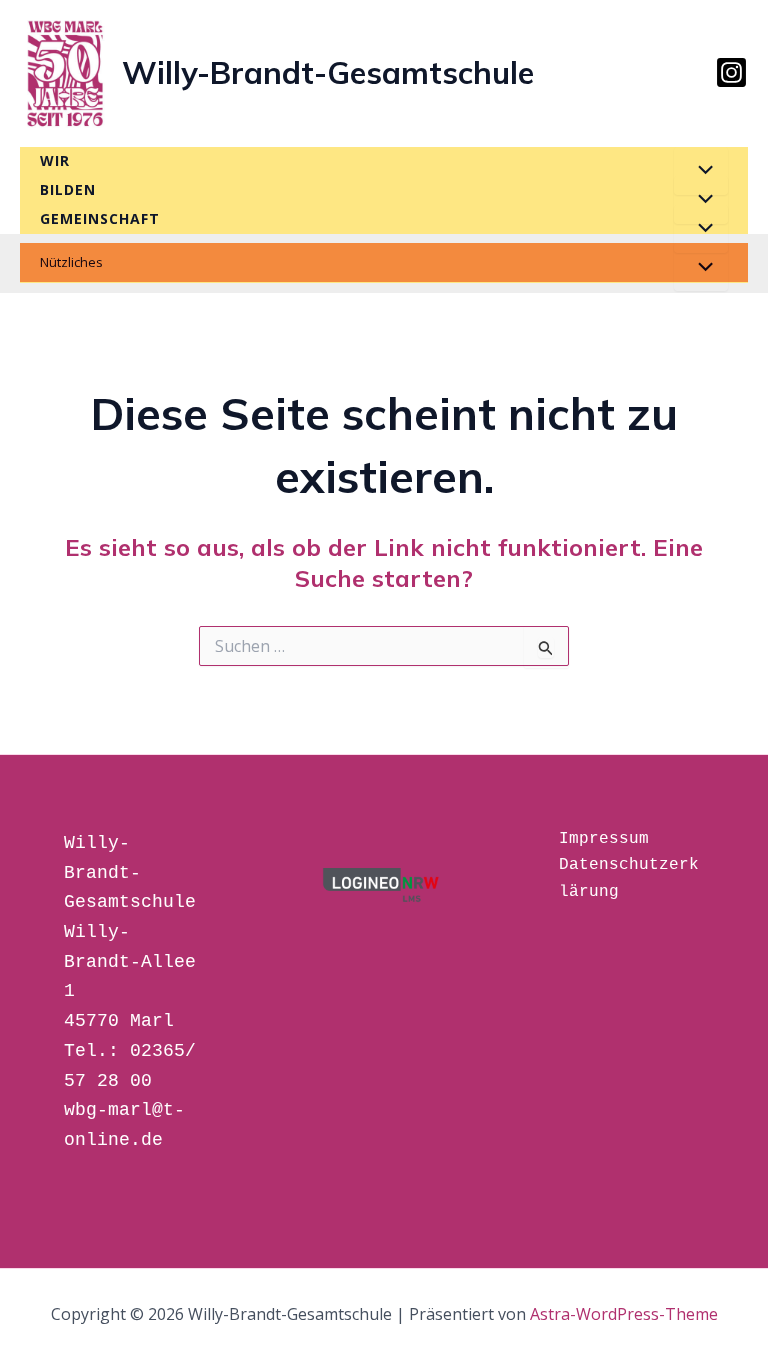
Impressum (604, 839)
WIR (55, 160)
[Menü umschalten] (701, 171)
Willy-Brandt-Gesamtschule (328, 72)
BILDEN (68, 189)
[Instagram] (731, 72)
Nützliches (71, 262)
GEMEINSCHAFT (100, 218)
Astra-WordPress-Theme (624, 1314)
